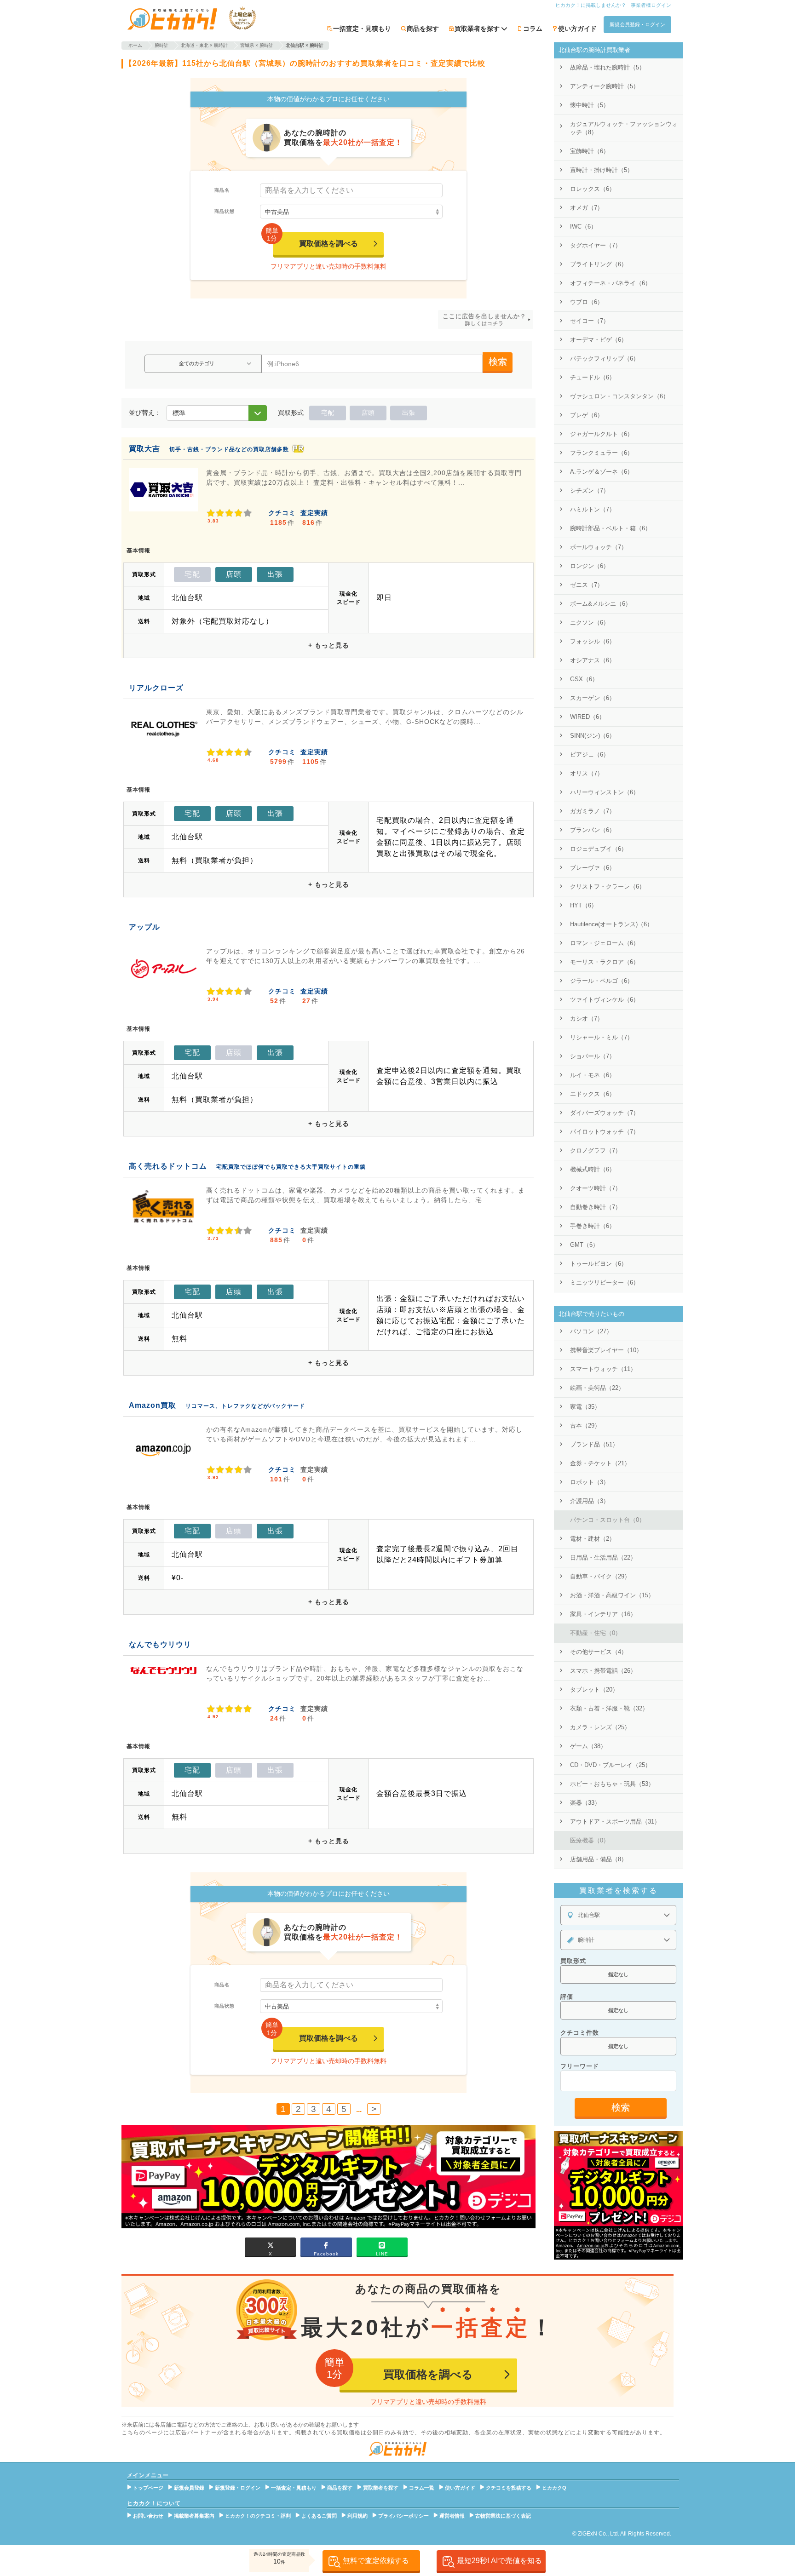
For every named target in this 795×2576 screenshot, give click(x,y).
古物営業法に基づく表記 (503, 2516)
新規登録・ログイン (238, 2488)
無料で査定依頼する (376, 2561)
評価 (567, 1997)
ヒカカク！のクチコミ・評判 (258, 2516)
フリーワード (580, 2066)
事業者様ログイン (651, 5)
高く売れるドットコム (168, 1166)
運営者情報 (452, 2516)
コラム (533, 29)
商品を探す (423, 29)
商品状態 (225, 211)
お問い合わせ (148, 2516)
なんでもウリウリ (160, 1644)
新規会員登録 (189, 2488)
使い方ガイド (577, 29)
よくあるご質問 (319, 2516)
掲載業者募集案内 (194, 2516)
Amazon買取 (153, 1405)
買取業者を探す (381, 2488)
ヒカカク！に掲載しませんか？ (591, 5)
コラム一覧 (422, 2488)
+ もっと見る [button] (329, 645)
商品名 (222, 190)
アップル (144, 927)
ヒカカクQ (554, 2488)
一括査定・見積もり (362, 29)
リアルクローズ (156, 688)
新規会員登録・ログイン (637, 24)
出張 (409, 413)
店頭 (368, 413)
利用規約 (357, 2516)
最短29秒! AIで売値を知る (499, 2561)
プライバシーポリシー (403, 2516)
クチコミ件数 (580, 2033)
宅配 (328, 413)
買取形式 (573, 1961)
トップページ (148, 2488)
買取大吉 (144, 449)
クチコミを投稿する (509, 2488)
